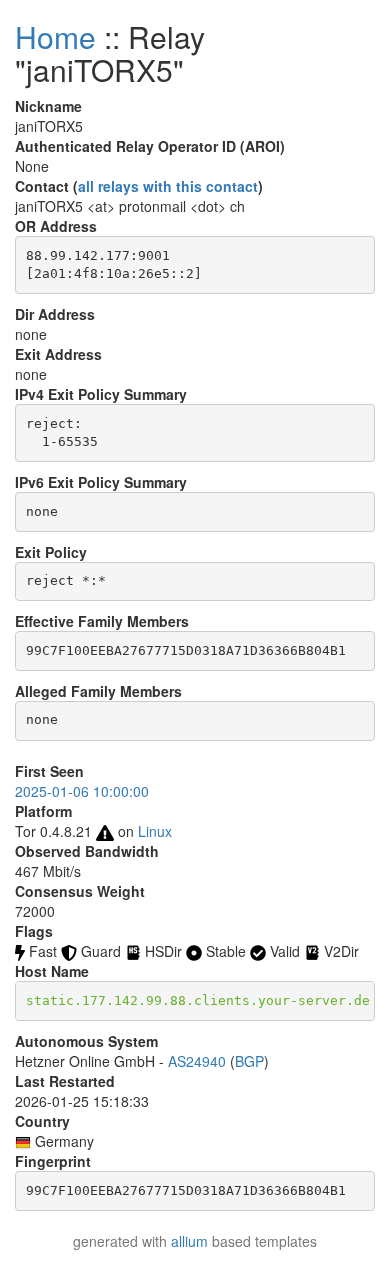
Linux (155, 831)
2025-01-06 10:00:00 (82, 791)
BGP (249, 1061)
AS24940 (197, 1061)
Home (55, 36)
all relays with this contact (168, 186)
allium (189, 1241)
